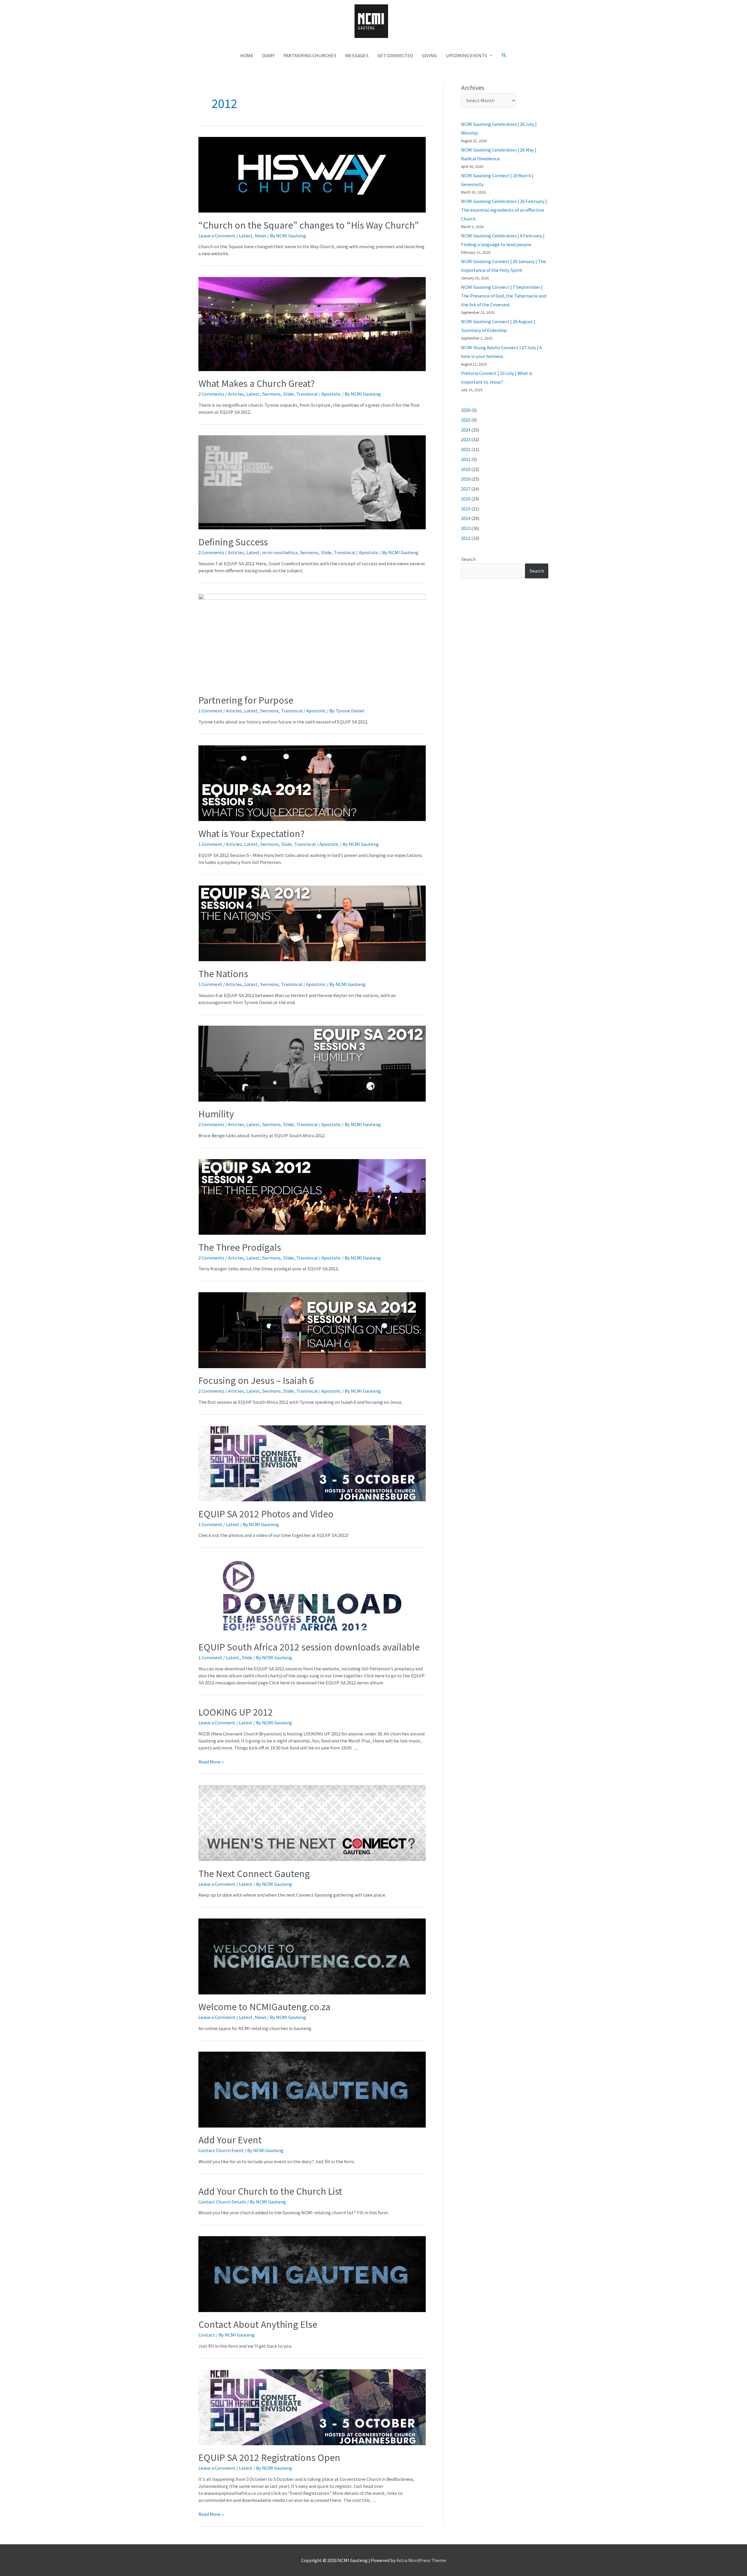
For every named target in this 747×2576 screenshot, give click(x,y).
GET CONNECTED (395, 55)
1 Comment (210, 710)
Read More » (211, 1762)
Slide (288, 394)
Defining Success (233, 542)
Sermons (271, 394)
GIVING (429, 55)
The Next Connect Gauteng (254, 1873)
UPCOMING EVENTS (466, 55)
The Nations (223, 973)
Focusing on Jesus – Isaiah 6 (256, 1380)
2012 (466, 538)
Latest (246, 235)
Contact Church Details (222, 2202)
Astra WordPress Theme (421, 2560)
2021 (466, 459)
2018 (466, 479)
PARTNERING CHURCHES (310, 55)
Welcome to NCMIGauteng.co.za (264, 2006)
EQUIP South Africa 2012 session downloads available (309, 1647)
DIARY (268, 55)
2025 (466, 420)
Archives (473, 87)
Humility (216, 1114)
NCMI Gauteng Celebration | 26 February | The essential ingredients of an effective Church (504, 210)
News (261, 235)
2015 (466, 508)
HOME (247, 55)
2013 (466, 528)
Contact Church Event (221, 2150)
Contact (207, 2335)
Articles (236, 394)
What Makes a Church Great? (257, 383)
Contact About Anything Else (258, 2324)
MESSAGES (357, 55)
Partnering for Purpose (246, 700)
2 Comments (211, 394)
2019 (466, 469)
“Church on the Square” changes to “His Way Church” (309, 225)
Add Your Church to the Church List (270, 2191)
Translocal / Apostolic (319, 394)
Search (468, 559)
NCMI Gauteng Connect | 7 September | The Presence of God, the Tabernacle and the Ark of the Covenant (504, 296)
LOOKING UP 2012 (236, 1712)
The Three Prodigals (240, 1247)
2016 (466, 499)
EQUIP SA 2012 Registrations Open (269, 2457)
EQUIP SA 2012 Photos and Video (266, 1514)
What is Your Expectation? (252, 833)
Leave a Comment (217, 235)
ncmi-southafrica (280, 552)
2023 (466, 439)
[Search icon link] (504, 55)
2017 (466, 489)
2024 (466, 430)
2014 (466, 518)
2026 (466, 410)
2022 (466, 449)
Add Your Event (230, 2140)
